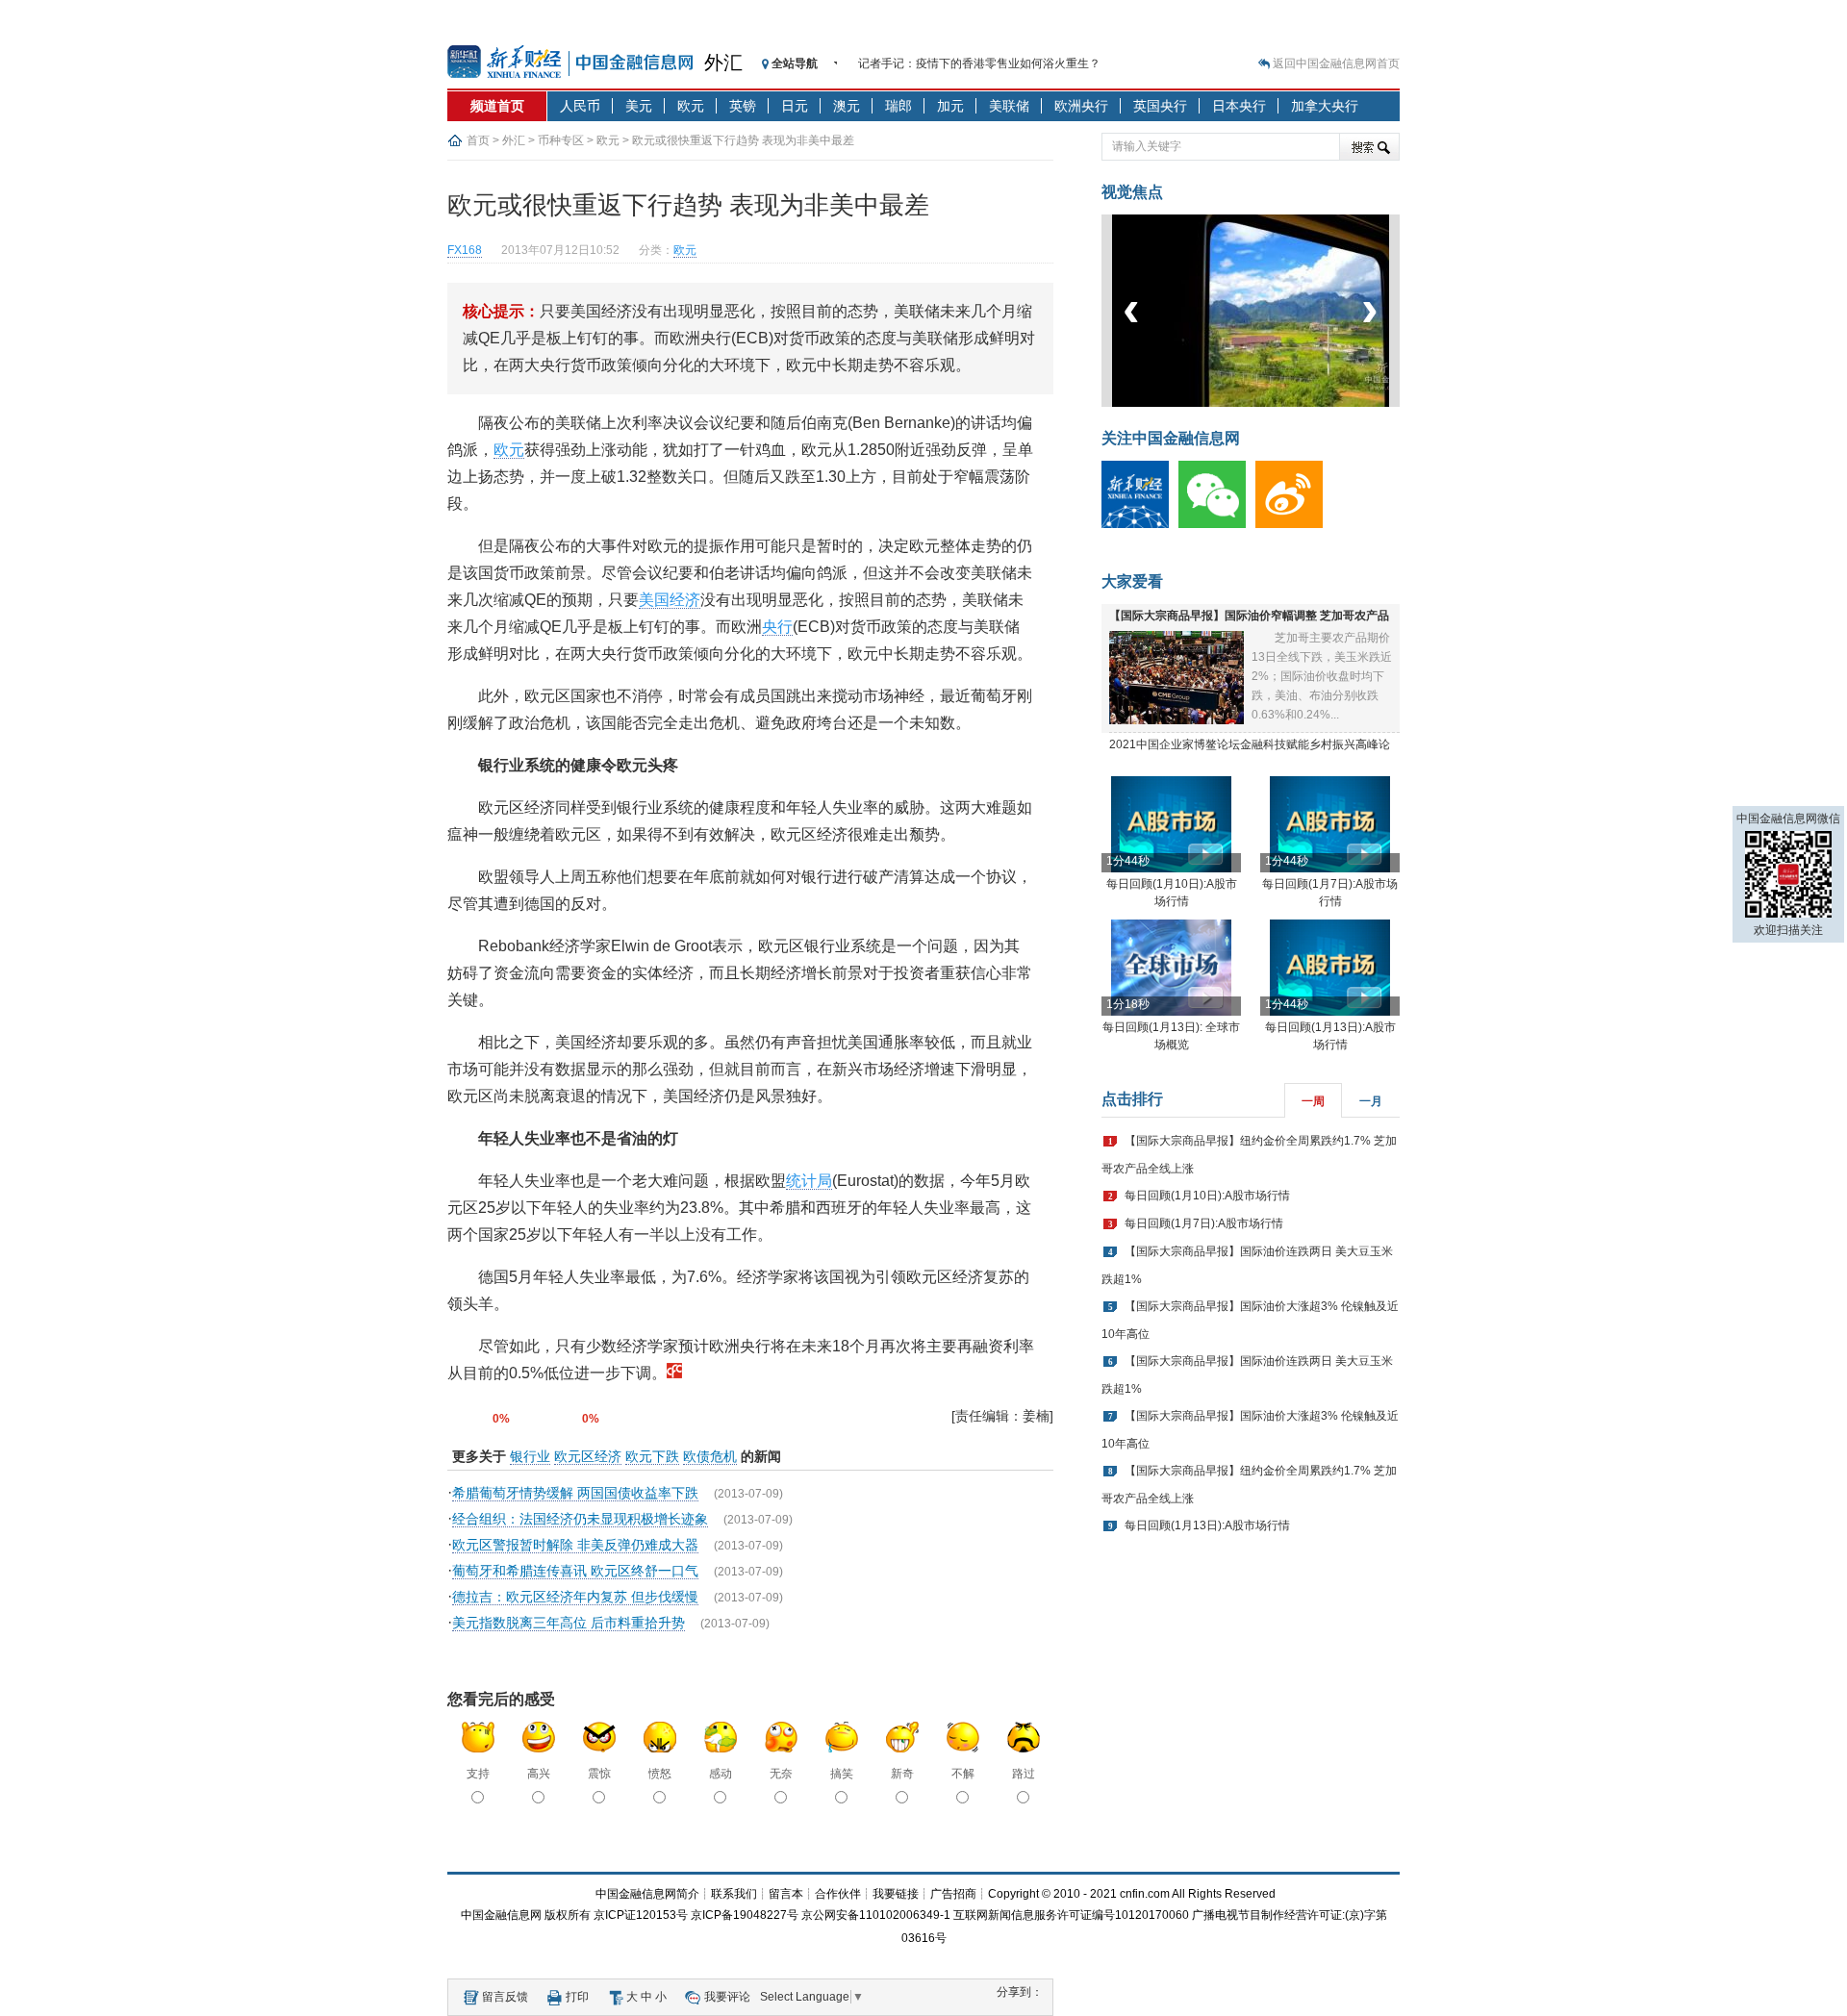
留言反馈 (505, 1997)
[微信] (1217, 524)
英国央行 (1160, 106)
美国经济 (670, 600)
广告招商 (953, 1894)
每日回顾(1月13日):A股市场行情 (1207, 1525)
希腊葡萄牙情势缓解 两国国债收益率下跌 (575, 1493)
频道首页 (497, 106)
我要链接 (896, 1894)
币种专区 (561, 140)
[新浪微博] (1294, 524)
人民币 (580, 106)
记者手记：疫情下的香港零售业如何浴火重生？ (979, 63)
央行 (777, 627)
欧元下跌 (652, 1456)
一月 (1371, 1101)
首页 (478, 140)
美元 (639, 106)
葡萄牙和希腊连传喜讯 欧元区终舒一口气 (575, 1571)
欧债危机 (710, 1456)
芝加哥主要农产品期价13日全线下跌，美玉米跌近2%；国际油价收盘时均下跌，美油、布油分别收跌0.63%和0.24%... (1322, 676)
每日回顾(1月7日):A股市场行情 (1204, 1223)
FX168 (465, 250)
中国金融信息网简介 (647, 1894)
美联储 (1009, 106)
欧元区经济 (588, 1456)
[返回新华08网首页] (674, 1373)
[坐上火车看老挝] (1283, 403)
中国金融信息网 (501, 1915)
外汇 (723, 63)
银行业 (530, 1456)
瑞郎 (898, 106)
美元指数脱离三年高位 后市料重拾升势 (569, 1623)
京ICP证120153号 (641, 1915)
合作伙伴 (838, 1894)
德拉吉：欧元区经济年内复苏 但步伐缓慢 (575, 1597)
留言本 (786, 1894)
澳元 (847, 106)
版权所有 (568, 1915)
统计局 (809, 1181)
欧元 (691, 106)
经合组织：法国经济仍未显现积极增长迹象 (580, 1519)
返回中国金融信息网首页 (1336, 63)
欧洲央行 (1081, 106)
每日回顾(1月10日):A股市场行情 (1207, 1196)
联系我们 (734, 1894)
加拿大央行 (1325, 106)
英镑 (743, 106)
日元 (795, 106)
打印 (577, 1997)
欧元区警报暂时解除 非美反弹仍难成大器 (575, 1545)
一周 (1313, 1101)
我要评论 (727, 1997)
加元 (950, 106)
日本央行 (1239, 106)
